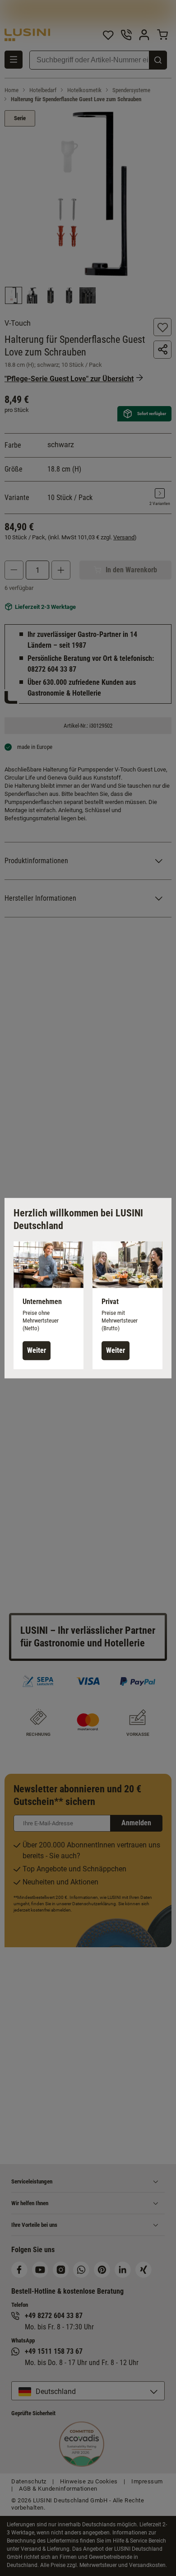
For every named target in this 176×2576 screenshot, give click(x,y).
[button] (49, 1305)
